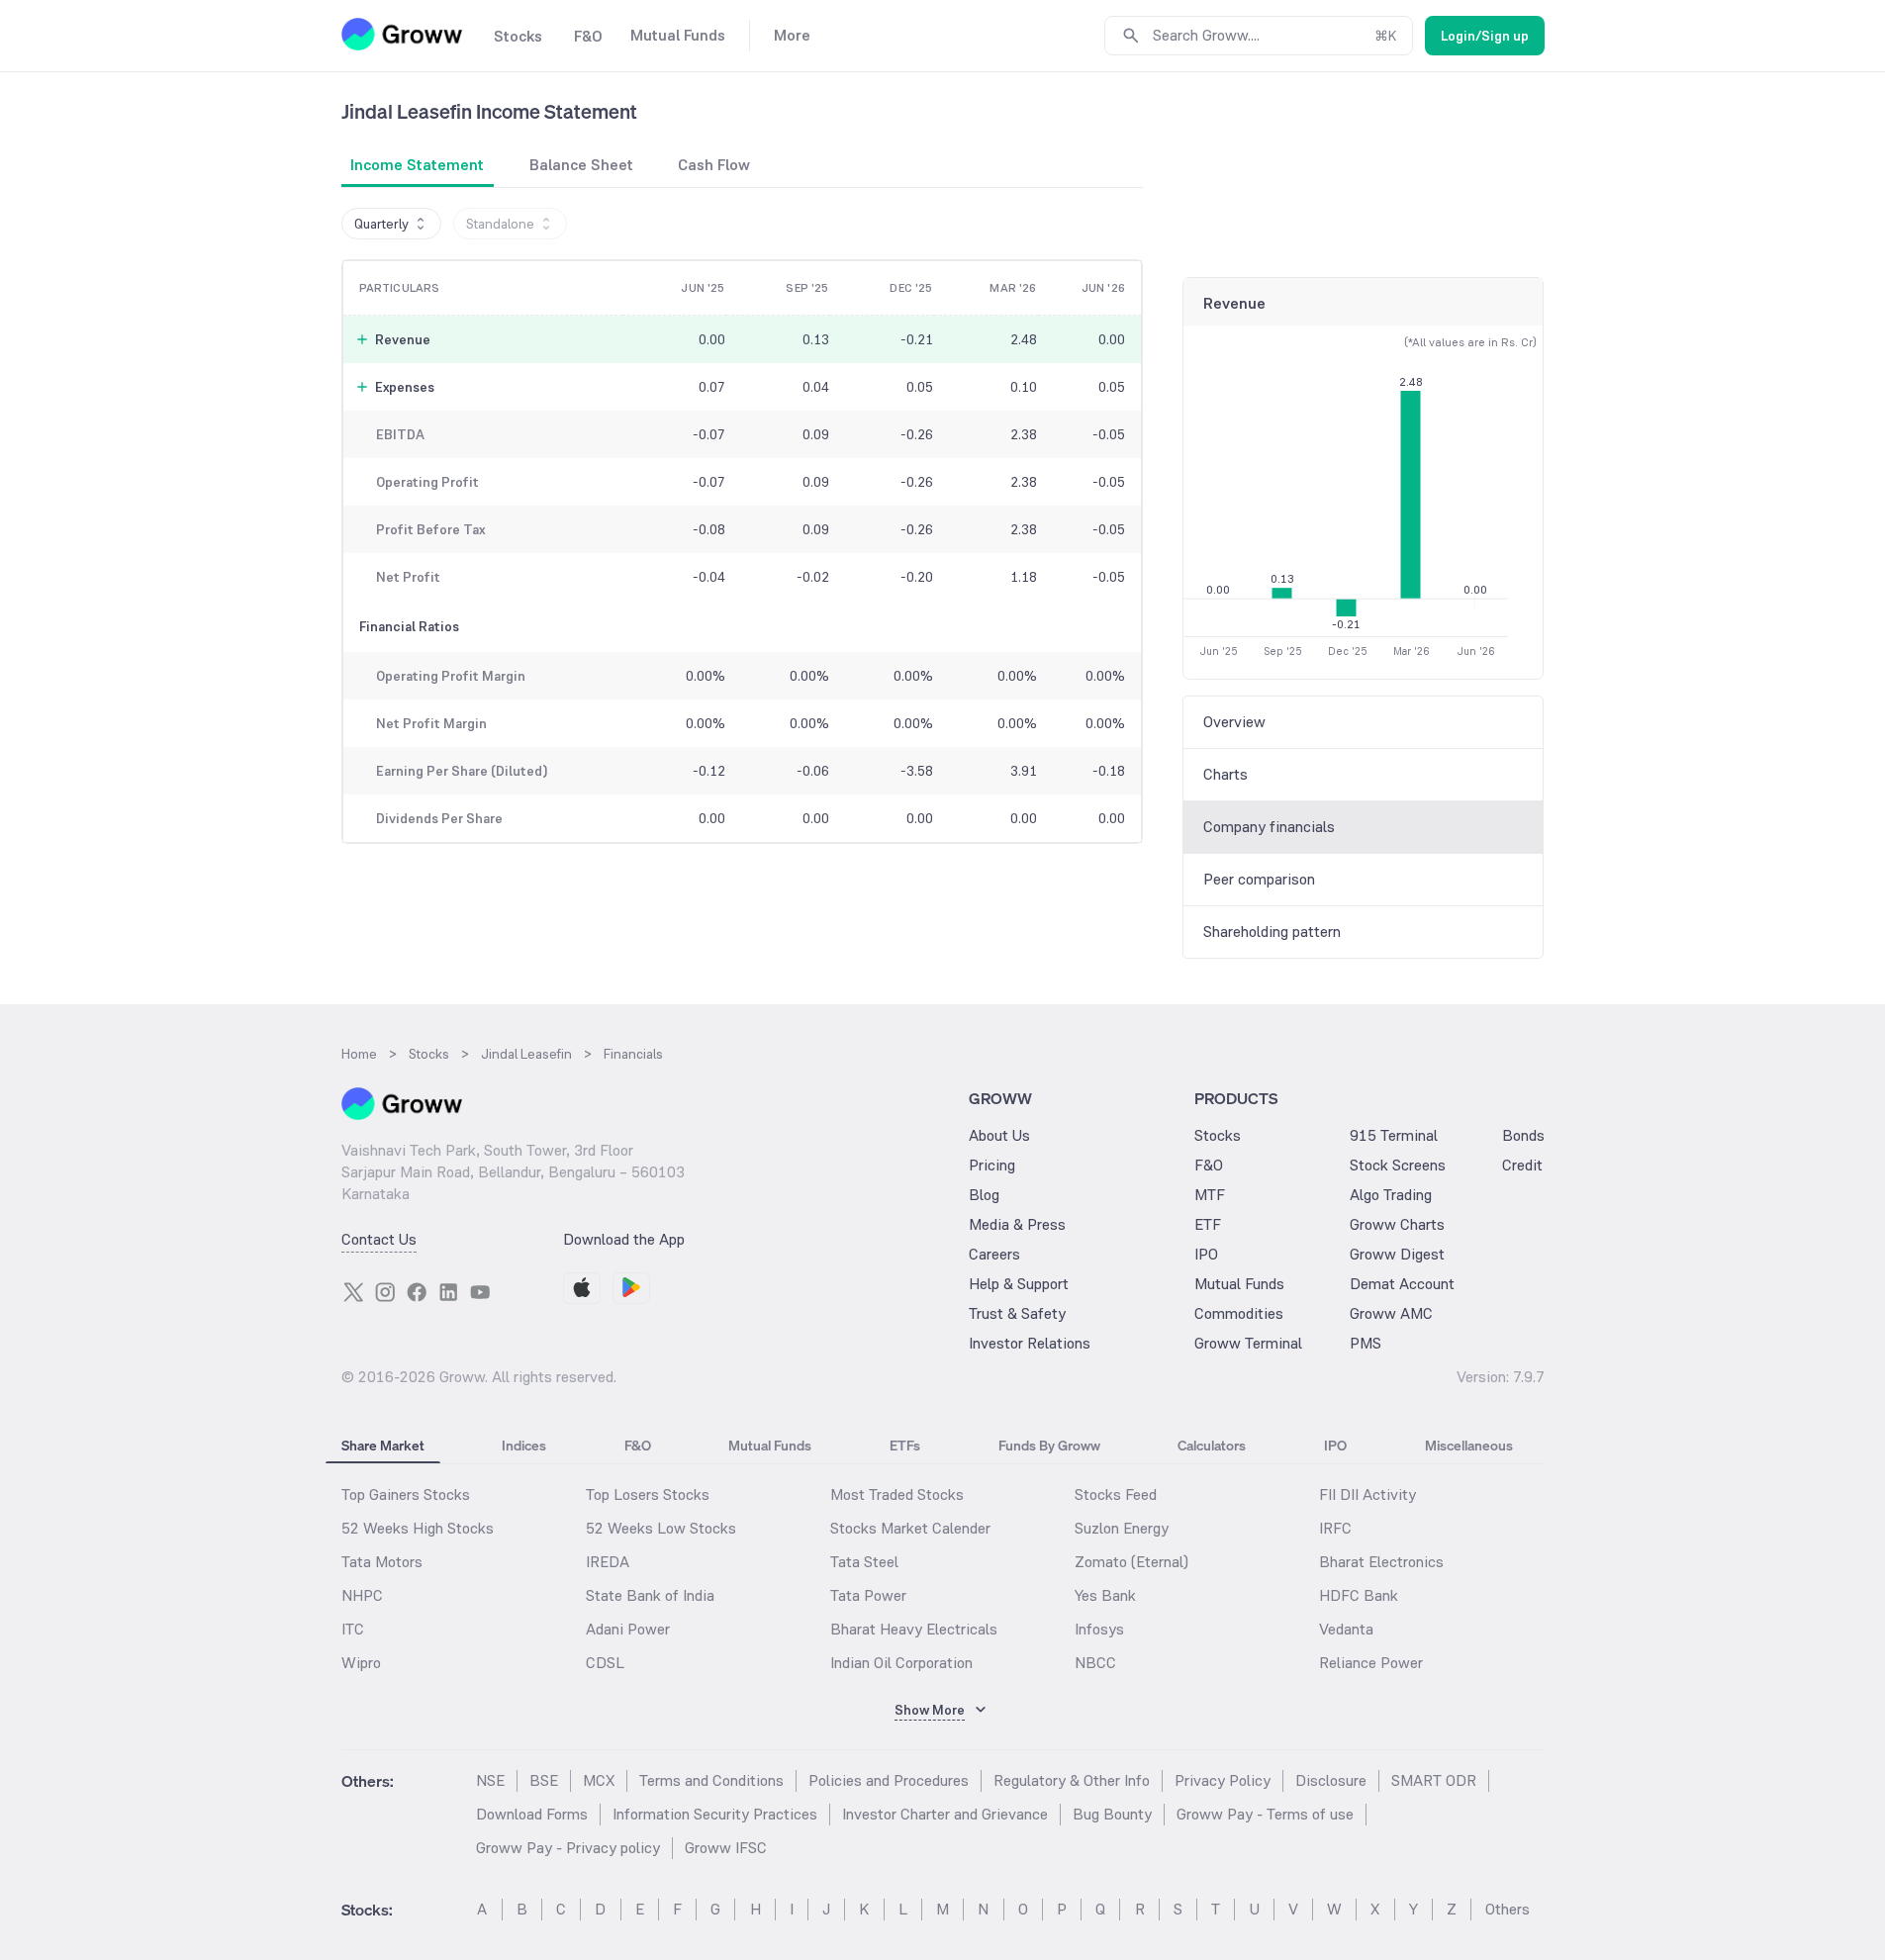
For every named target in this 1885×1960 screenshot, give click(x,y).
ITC (353, 1629)
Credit (1522, 1165)
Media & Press (1017, 1224)
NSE (490, 1780)
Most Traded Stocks (897, 1494)
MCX (599, 1780)
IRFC (1335, 1528)
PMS (1366, 1343)
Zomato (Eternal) (1131, 1562)
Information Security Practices (715, 1814)
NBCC (1095, 1663)
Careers (994, 1254)
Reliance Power (1371, 1663)
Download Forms (532, 1814)
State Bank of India (650, 1595)
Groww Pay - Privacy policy (568, 1848)
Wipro (361, 1663)
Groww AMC (1391, 1313)
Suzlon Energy (1122, 1528)
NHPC (362, 1595)
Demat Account (1402, 1284)
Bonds (1523, 1135)
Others (1508, 1909)
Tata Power (868, 1595)
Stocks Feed (1116, 1494)
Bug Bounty (1112, 1814)
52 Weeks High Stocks (418, 1528)
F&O (1209, 1165)
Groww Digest (1397, 1254)
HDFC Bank (1359, 1595)
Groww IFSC (726, 1848)
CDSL (605, 1663)
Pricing (992, 1165)
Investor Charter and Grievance (945, 1814)
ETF (1208, 1224)
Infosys (1099, 1629)
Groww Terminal (1248, 1343)
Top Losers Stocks (648, 1494)
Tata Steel (864, 1562)
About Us (999, 1135)
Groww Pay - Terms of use (1265, 1814)
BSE (544, 1780)
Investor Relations (1030, 1343)
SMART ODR (1434, 1780)
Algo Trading (1391, 1195)
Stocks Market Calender (910, 1528)
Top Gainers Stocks (406, 1494)
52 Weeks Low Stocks (661, 1528)
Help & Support (1019, 1284)
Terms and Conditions (711, 1780)
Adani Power (628, 1629)
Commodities (1239, 1313)
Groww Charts (1397, 1224)
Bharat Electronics (1381, 1562)
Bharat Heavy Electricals (914, 1629)
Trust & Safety (1017, 1313)
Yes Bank (1105, 1595)
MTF (1210, 1195)
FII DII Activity (1367, 1494)
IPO (1206, 1254)
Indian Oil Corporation (901, 1663)
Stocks (1218, 1135)
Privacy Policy (1223, 1780)
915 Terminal (1394, 1135)
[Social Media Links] (353, 1292)
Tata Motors (382, 1562)
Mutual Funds (1239, 1284)
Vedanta (1346, 1629)
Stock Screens (1398, 1165)
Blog (984, 1195)
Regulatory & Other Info (1072, 1780)
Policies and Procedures (889, 1780)
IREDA (608, 1562)
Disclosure (1331, 1780)
